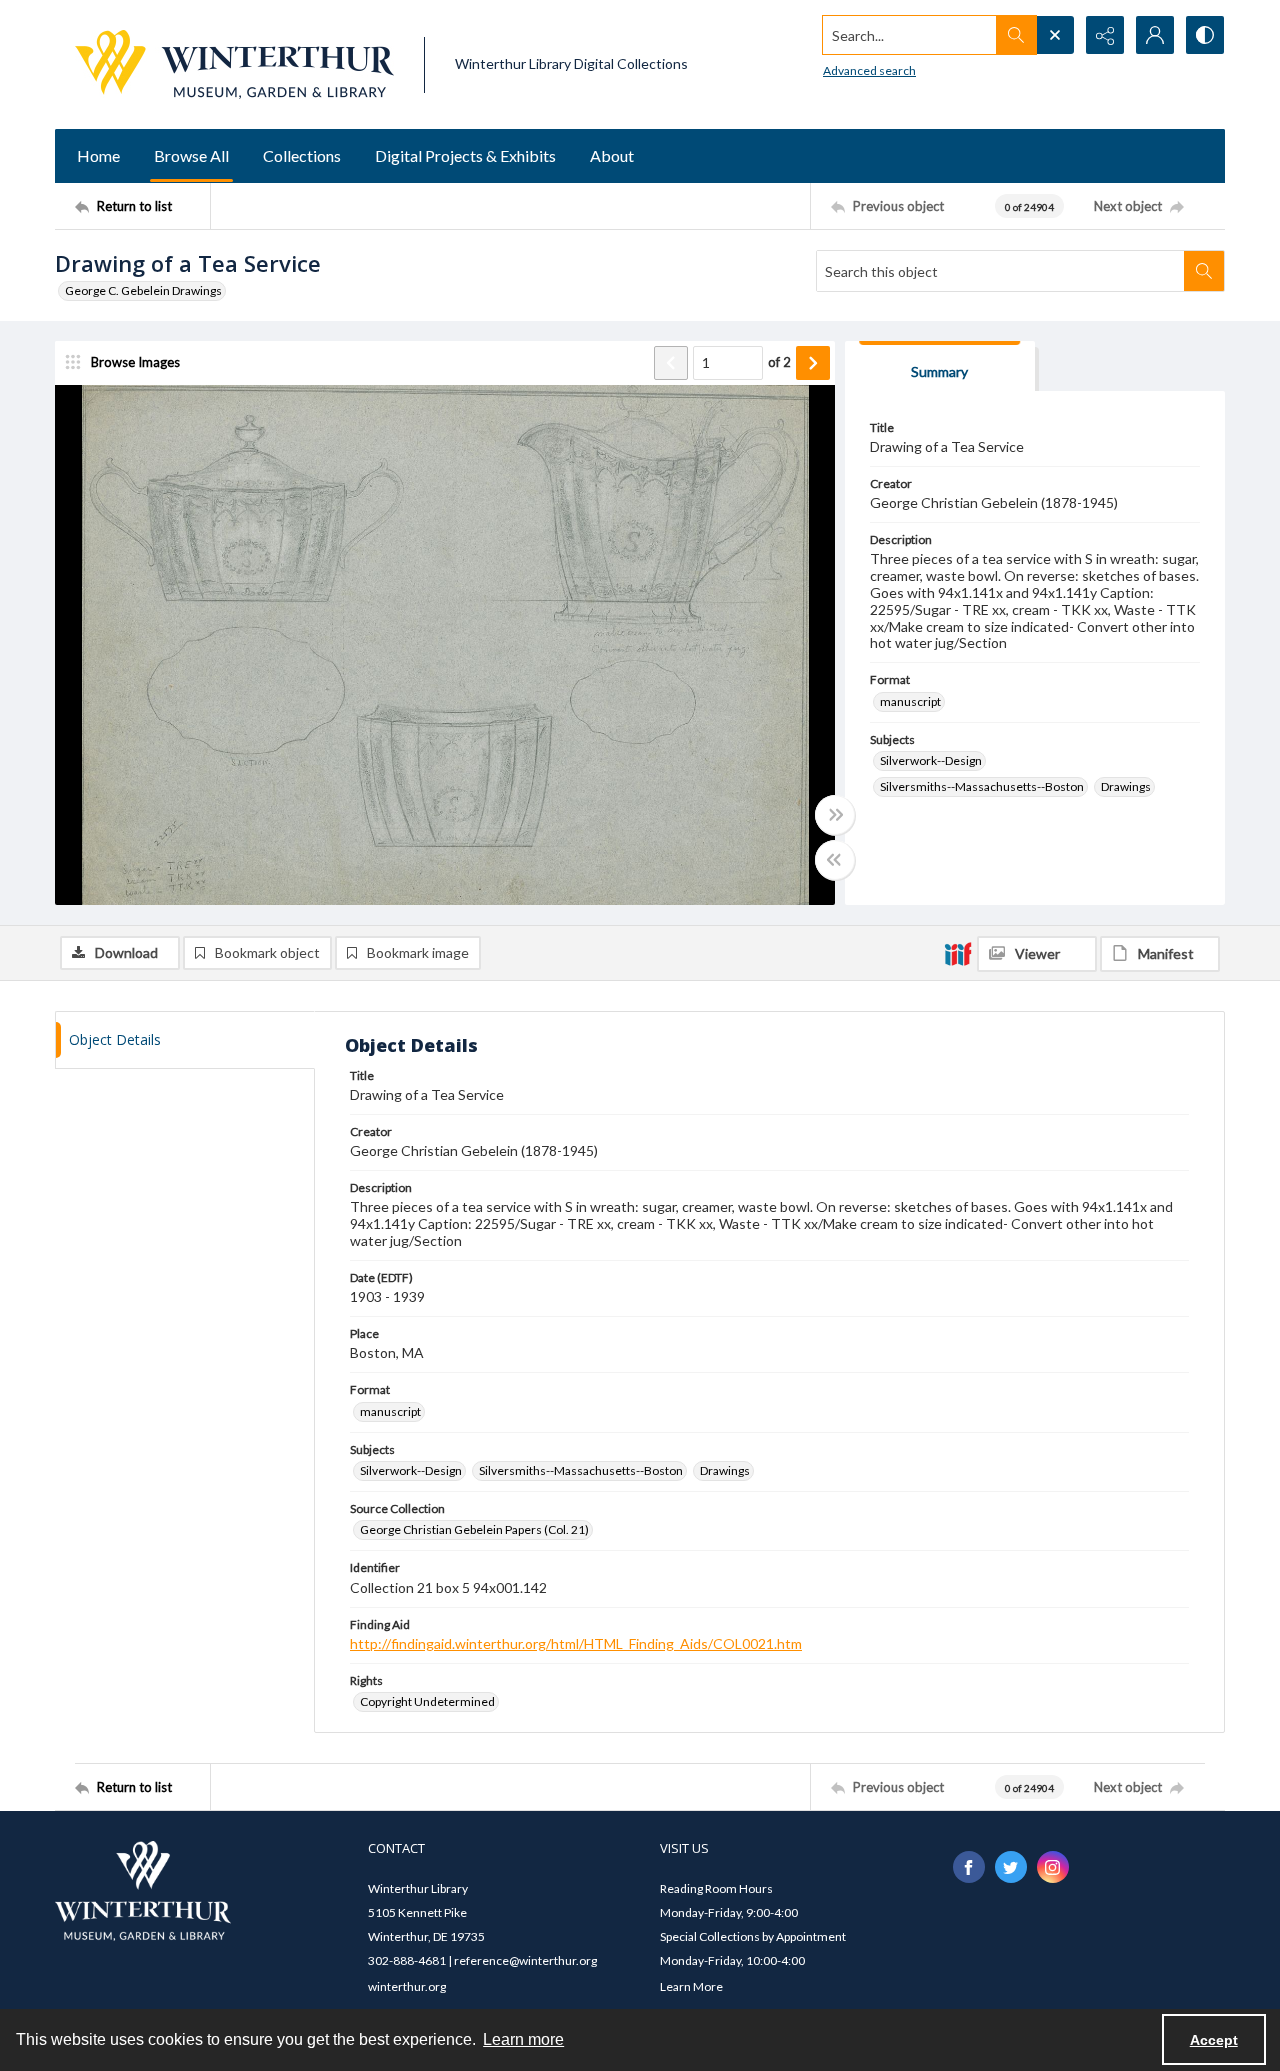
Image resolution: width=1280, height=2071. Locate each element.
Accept (1214, 2040)
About (612, 155)
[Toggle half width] (835, 860)
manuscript (910, 701)
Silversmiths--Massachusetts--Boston (982, 786)
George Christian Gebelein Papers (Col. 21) (474, 1529)
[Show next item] (813, 363)
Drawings (1126, 786)
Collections (302, 155)
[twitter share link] (1011, 1867)
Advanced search (869, 70)
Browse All (191, 155)
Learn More (691, 1986)
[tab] (940, 366)
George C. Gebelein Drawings (143, 290)
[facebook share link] (969, 1867)
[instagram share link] (1053, 1867)
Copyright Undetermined (427, 1701)
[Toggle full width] (835, 815)
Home (98, 155)
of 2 (779, 362)
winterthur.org (407, 1986)
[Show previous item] (671, 363)
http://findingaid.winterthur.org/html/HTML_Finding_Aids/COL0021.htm (576, 1643)
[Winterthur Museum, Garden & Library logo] (234, 64)
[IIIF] (958, 953)
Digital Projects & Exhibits (465, 155)
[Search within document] (1204, 271)
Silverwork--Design (931, 760)
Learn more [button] (523, 2039)
